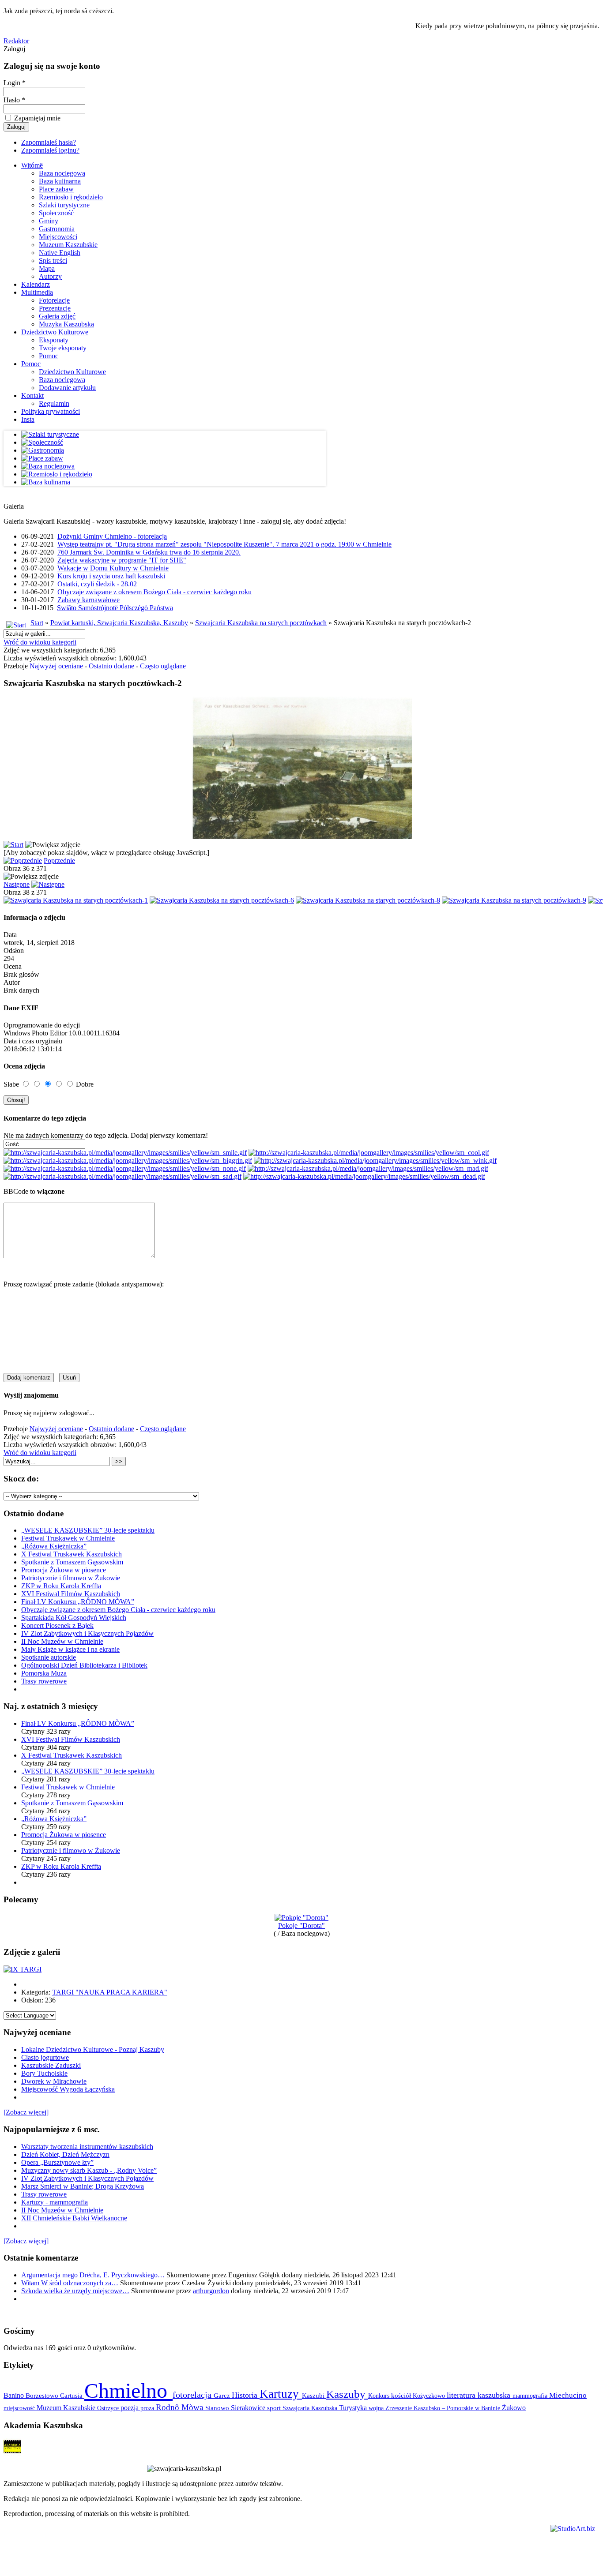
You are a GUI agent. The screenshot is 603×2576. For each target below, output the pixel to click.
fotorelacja (193, 2395)
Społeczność (56, 213)
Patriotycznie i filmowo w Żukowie (71, 1578)
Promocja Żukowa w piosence (64, 1570)
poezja (130, 2408)
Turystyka (354, 2408)
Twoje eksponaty (63, 348)
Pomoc (49, 356)
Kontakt (32, 396)
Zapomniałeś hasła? (49, 142)
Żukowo (514, 2408)
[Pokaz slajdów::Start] (13, 845)
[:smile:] (125, 1153)
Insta (28, 419)
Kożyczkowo (430, 2396)
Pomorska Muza (44, 1673)
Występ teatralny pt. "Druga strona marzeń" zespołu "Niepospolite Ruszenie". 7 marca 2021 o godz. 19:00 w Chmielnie (224, 544)
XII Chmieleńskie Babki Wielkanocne (74, 2218)
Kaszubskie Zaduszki (51, 2065)
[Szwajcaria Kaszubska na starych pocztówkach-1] (76, 900)
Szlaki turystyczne (64, 205)
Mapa (47, 268)
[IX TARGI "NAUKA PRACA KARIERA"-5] (23, 1969)
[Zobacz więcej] (26, 2112)
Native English (60, 253)
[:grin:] (128, 1161)
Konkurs (380, 2396)
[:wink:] (375, 1161)
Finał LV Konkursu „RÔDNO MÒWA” (78, 1602)
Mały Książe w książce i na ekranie (70, 1649)
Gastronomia (57, 229)
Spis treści (53, 261)
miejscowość (20, 2408)
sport (275, 2408)
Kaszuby (347, 2394)
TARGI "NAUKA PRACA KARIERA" (110, 1992)
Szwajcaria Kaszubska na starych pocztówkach (261, 623)
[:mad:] (368, 1168)
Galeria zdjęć (57, 316)
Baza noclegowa (62, 173)
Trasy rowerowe (44, 1681)
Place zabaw (56, 189)
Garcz (223, 2395)
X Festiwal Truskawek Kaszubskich (72, 1554)
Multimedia (37, 292)
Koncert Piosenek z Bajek (57, 1625)
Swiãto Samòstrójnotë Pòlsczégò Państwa (115, 608)
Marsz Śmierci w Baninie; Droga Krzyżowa (83, 2186)
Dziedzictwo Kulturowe (55, 332)
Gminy (49, 221)
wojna (377, 2408)
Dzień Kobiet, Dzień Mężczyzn (65, 2154)
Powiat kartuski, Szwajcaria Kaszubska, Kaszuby (119, 623)
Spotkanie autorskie (49, 1657)
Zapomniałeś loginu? (50, 150)
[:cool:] (369, 1153)
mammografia (531, 2396)
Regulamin (54, 403)
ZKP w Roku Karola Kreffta (61, 1586)
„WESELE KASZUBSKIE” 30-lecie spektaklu (88, 1530)
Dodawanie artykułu (67, 388)
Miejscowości (58, 237)
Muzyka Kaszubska (66, 324)
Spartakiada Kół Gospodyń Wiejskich (74, 1618)
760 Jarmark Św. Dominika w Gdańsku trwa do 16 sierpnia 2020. (149, 552)
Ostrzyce (109, 2408)
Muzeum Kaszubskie (68, 245)
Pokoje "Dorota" (301, 1925)
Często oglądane (163, 666)
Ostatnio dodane (111, 666)
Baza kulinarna (60, 181)
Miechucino (568, 2395)
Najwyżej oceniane (56, 666)
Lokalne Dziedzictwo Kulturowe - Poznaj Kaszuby (93, 2049)
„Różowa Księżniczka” (54, 1546)
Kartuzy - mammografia (55, 2202)
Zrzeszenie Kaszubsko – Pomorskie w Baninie (444, 2408)
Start (37, 623)
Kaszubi (314, 2395)
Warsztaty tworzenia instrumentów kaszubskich (87, 2147)
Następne (17, 884)
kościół (402, 2396)
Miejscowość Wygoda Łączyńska (68, 2089)
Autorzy (50, 276)
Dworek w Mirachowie (54, 2081)
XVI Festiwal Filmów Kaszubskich (71, 1594)
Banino (15, 2395)
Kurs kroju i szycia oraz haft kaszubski (111, 576)
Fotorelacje (54, 300)
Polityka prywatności (51, 411)
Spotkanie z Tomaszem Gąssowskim (72, 1562)
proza (148, 2408)
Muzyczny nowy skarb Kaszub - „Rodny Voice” (89, 2170)
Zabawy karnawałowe (89, 600)
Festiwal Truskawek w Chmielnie (68, 1538)
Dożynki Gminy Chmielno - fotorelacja (112, 536)
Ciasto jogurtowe (45, 2057)
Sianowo (218, 2408)
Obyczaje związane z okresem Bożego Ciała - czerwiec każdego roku (155, 592)
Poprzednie (59, 861)
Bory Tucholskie (44, 2073)
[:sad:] (122, 1176)
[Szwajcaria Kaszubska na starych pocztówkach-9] (514, 900)
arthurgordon (211, 2291)
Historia (246, 2395)
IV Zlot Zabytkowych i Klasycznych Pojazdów (87, 1633)
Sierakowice (249, 2408)
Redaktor (16, 41)
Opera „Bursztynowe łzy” (57, 2162)
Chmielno (128, 2390)
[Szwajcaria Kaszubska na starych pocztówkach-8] (368, 900)
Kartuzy (281, 2394)
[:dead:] (364, 1176)
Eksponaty (54, 340)
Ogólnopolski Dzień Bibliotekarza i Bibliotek (84, 1665)
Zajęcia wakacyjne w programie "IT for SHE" (122, 560)
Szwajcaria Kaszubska (311, 2408)
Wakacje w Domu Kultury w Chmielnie (113, 568)
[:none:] (125, 1168)
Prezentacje (55, 308)
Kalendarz (36, 284)
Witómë (32, 165)
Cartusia (72, 2395)
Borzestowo (43, 2396)
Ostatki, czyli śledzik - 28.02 (97, 584)
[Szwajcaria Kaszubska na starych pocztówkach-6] (222, 900)
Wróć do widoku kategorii (40, 642)
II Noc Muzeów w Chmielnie (62, 1641)
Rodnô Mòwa (181, 2407)
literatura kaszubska (480, 2395)
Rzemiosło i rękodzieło (71, 197)
